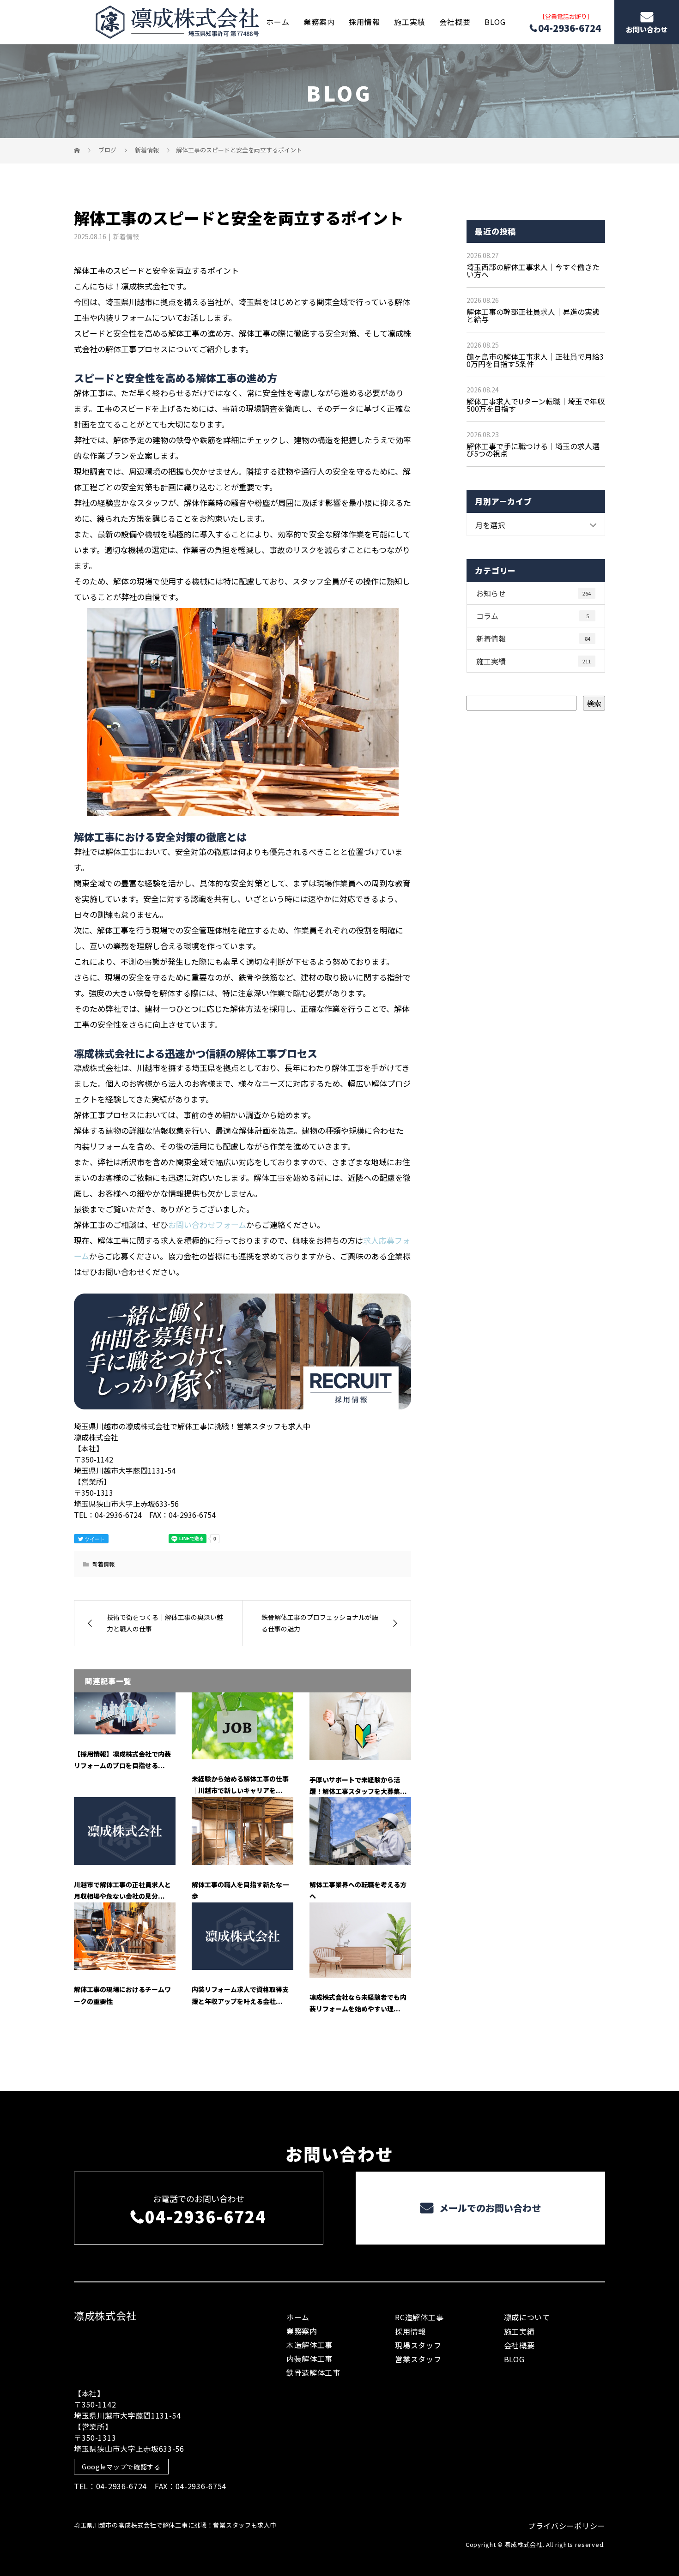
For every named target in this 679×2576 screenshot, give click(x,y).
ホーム (278, 22)
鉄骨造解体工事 (313, 2372)
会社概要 (455, 22)
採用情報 (364, 22)
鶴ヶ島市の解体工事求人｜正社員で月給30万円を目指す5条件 (535, 360)
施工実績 (410, 22)
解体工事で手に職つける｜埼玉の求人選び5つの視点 (533, 450)
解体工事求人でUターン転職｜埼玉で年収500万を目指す (536, 405)
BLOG (495, 22)
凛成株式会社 (105, 2315)
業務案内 (319, 22)
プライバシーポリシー (567, 2526)
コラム (533, 616)
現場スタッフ (418, 2345)
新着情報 (126, 236)
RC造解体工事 (419, 2317)
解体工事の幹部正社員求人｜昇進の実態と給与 (533, 315)
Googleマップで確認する (121, 2467)
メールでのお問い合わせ (489, 2208)
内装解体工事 (309, 2359)
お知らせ (533, 593)
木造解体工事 (309, 2345)
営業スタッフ (418, 2359)
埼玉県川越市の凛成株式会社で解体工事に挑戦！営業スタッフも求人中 (175, 2525)
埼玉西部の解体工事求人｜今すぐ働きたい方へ (533, 271)
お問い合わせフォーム (207, 1225)
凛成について (527, 2317)
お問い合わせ (647, 29)
